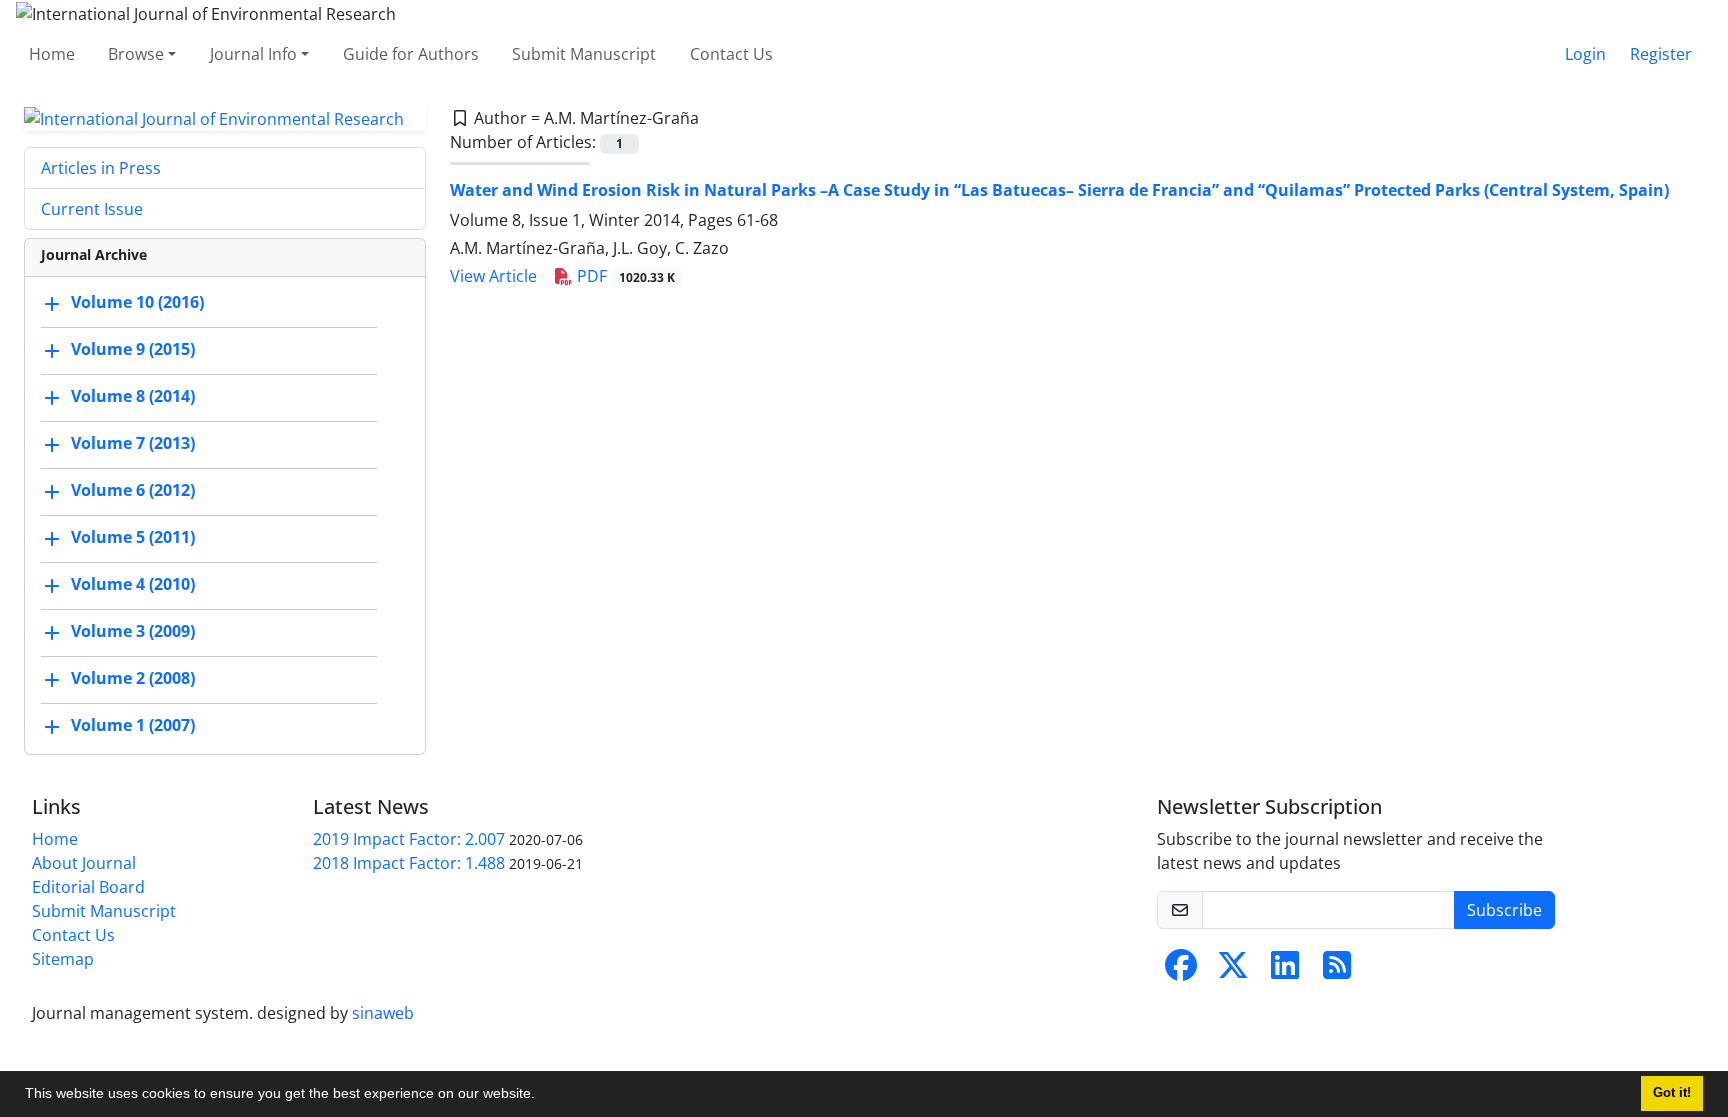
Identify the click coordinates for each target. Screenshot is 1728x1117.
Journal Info (253, 54)
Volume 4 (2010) (133, 585)
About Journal (84, 863)
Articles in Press (101, 168)
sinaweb (383, 1013)
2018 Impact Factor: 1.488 (409, 863)
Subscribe (1504, 910)
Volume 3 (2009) (133, 632)
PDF (624, 276)
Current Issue (92, 209)
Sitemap (63, 959)
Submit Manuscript (584, 54)
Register (1661, 54)
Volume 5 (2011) (133, 538)
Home (52, 54)
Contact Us (731, 54)
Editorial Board (88, 887)
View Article (493, 276)
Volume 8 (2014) (133, 397)
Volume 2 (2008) (133, 679)
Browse (136, 54)
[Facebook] (1181, 971)
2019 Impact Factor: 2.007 (409, 839)
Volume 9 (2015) (133, 350)
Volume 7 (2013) (133, 444)
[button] (542, 1096)
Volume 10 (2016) (137, 303)
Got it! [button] (1672, 1093)
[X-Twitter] (1233, 971)
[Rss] (1337, 971)
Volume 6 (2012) (133, 491)
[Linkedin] (1285, 971)
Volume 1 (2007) (133, 726)
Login (1585, 54)
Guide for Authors (411, 54)
